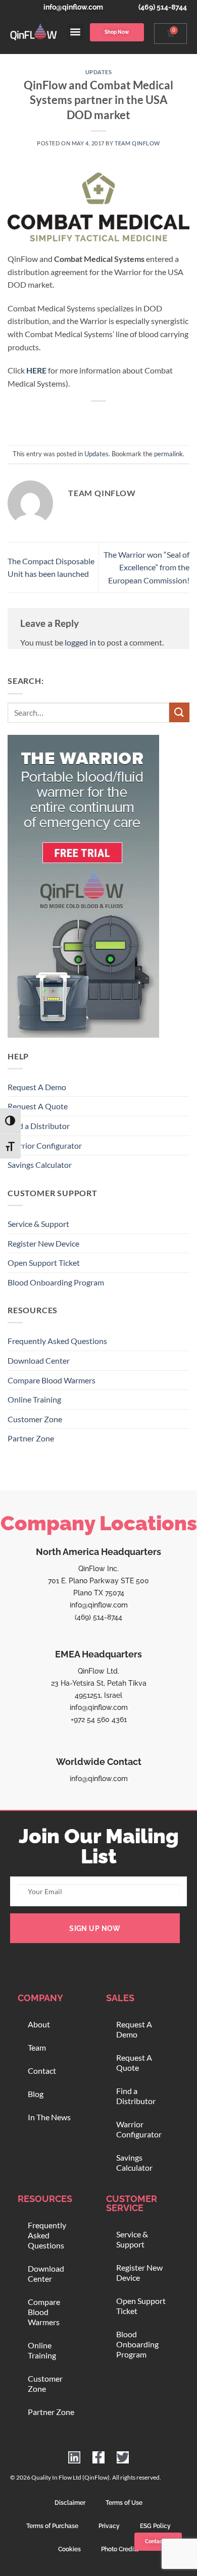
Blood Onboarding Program (56, 1282)
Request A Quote (38, 1106)
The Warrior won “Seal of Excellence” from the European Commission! (146, 567)
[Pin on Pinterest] (126, 418)
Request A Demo (37, 1087)
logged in (80, 642)
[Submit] (179, 712)
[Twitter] (123, 2457)
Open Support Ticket (44, 1263)
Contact (42, 2071)
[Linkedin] (74, 2457)
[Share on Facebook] (71, 418)
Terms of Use (124, 2503)
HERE (36, 370)
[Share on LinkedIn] (144, 418)
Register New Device (43, 1243)
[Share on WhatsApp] (53, 418)
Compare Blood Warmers (52, 1380)
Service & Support (38, 1224)
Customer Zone (35, 1419)
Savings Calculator (40, 1165)
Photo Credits (120, 2549)
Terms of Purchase (52, 2526)
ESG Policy (155, 2526)
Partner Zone (31, 1438)
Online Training (34, 1399)
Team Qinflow (137, 143)
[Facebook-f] (98, 2457)
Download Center (39, 1360)
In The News (49, 2117)
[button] (76, 32)
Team (37, 2047)
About (39, 2024)
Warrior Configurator (45, 1145)
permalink (168, 454)
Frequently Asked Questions (57, 1341)
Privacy (109, 2526)
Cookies (69, 2549)
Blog (36, 2094)
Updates (99, 72)
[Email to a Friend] (108, 418)
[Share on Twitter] (89, 418)
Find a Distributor (39, 1126)
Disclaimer (70, 2503)
